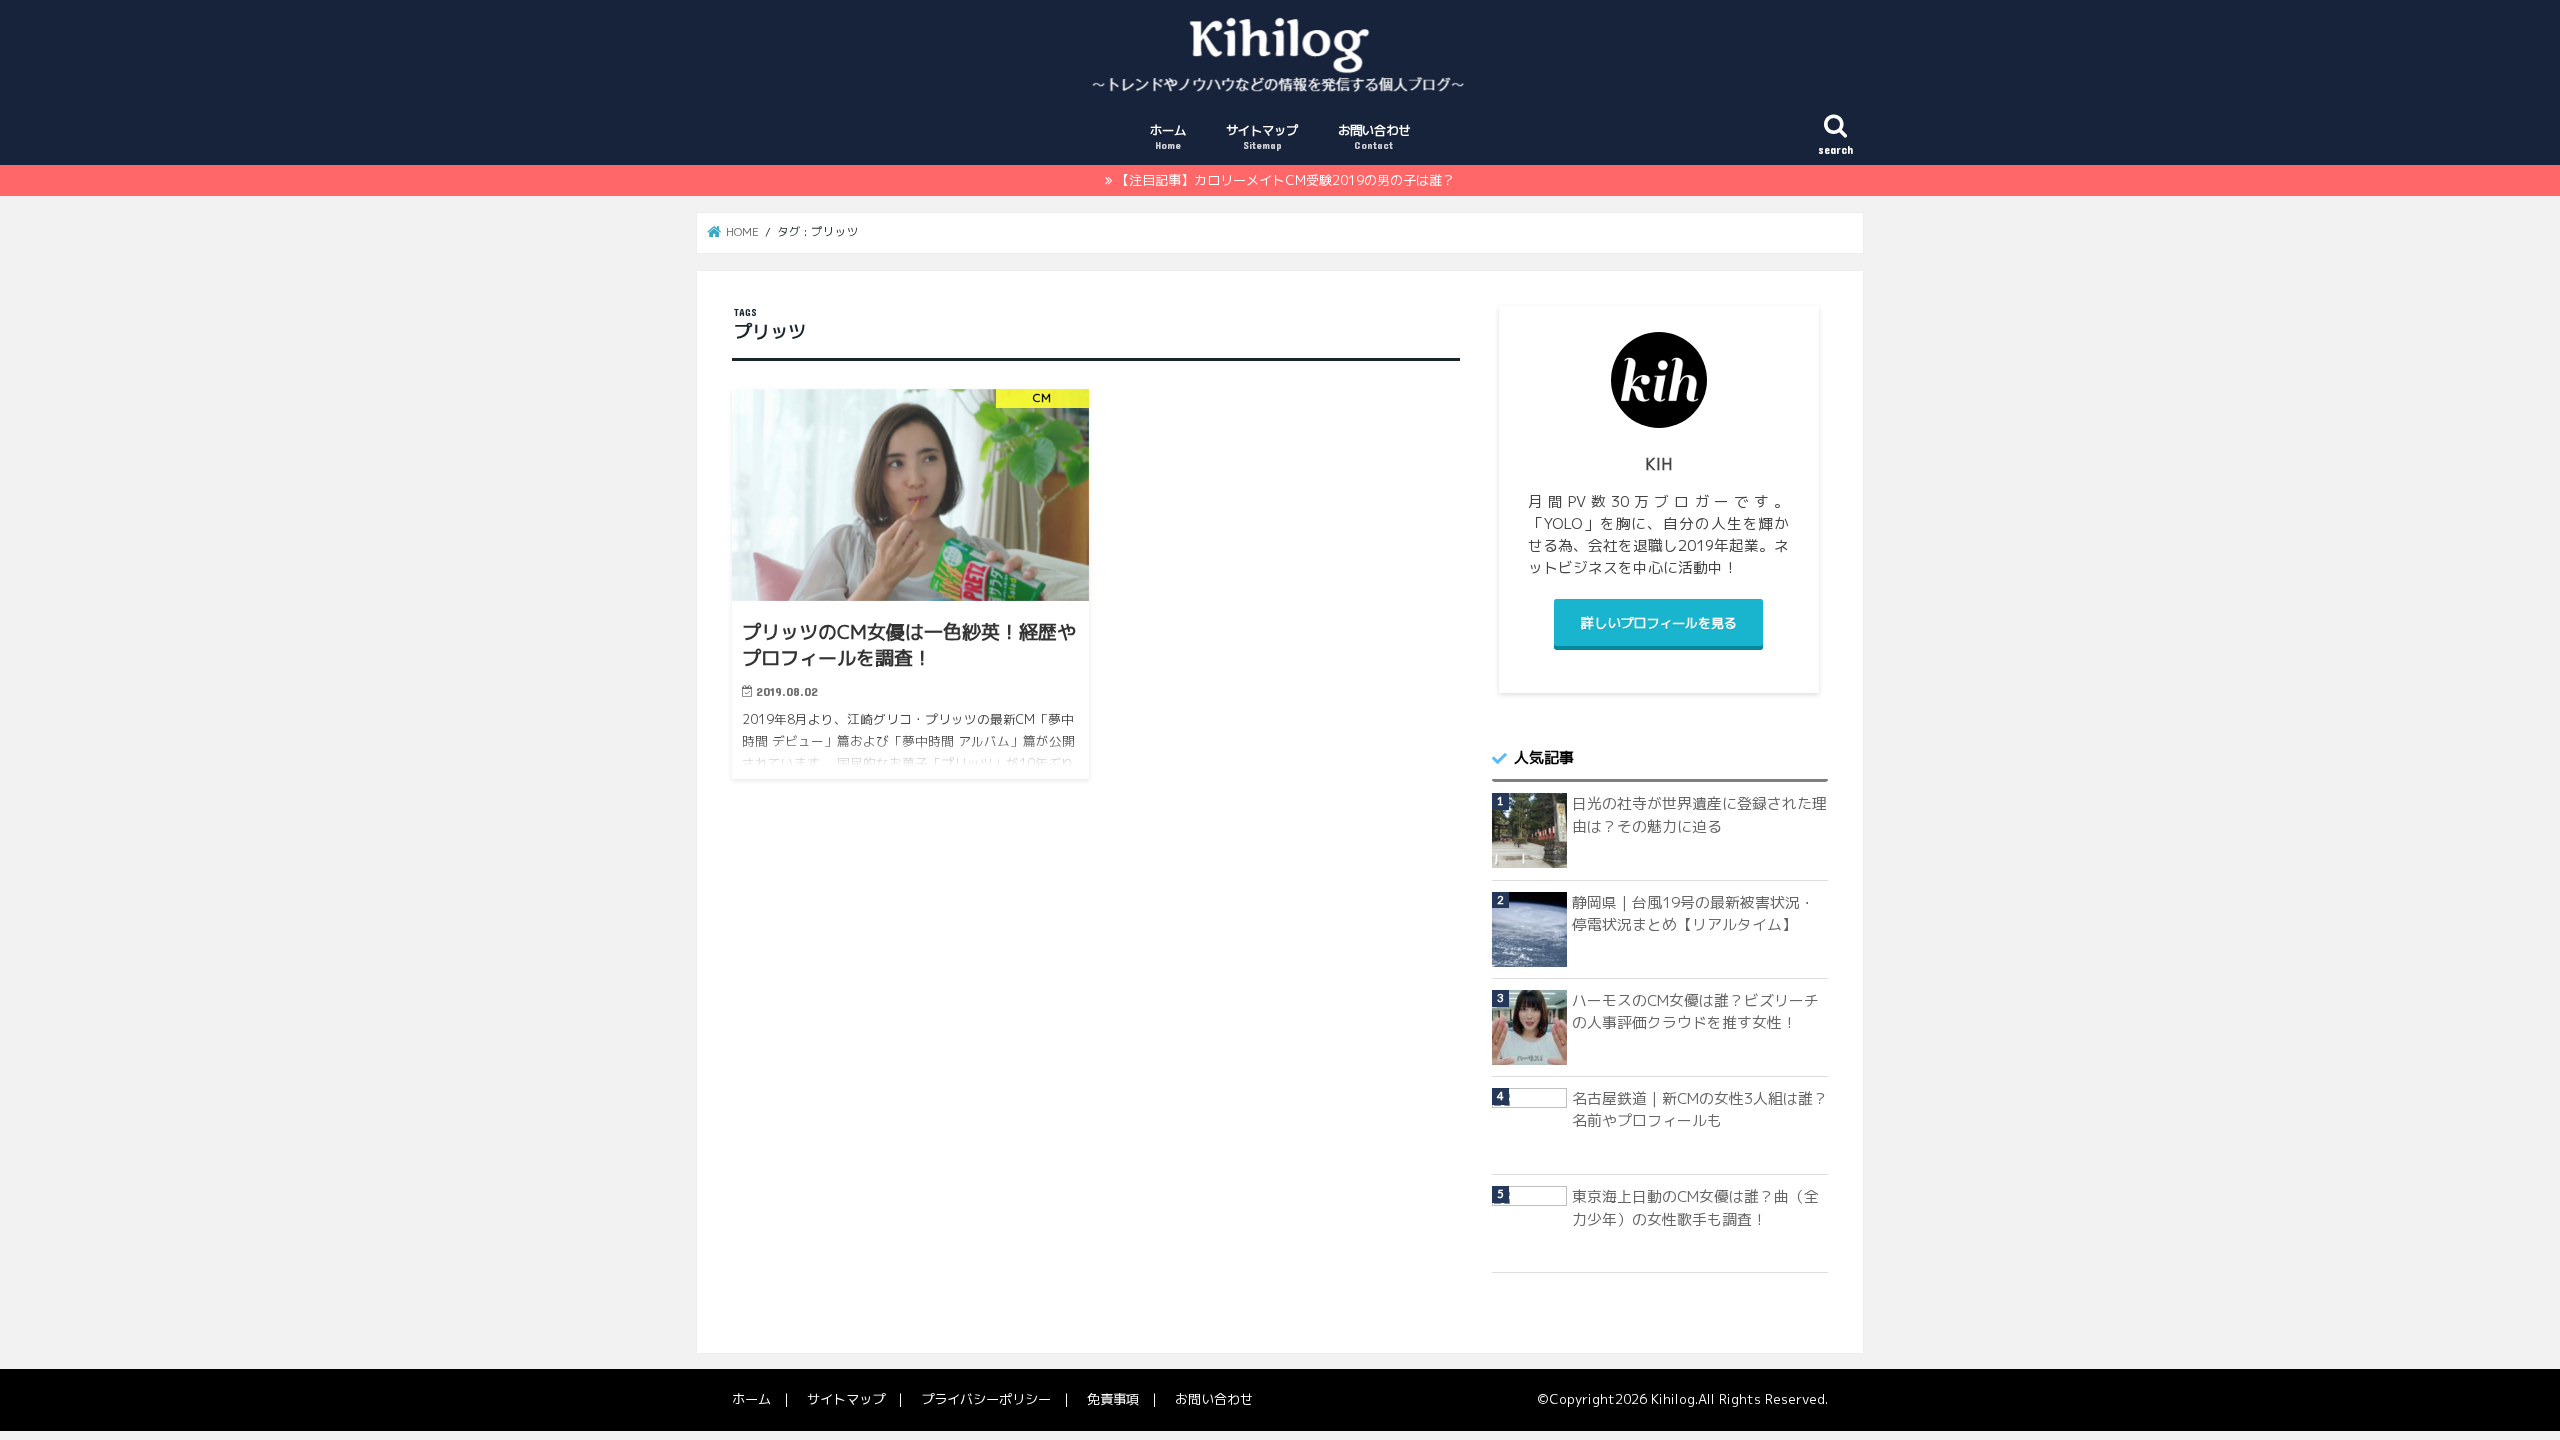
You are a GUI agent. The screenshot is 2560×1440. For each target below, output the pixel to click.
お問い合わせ (1374, 136)
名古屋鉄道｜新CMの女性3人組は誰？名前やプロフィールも (1700, 1109)
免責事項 (1113, 1399)
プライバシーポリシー (986, 1399)
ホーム (1168, 136)
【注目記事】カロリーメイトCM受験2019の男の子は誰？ (1285, 180)
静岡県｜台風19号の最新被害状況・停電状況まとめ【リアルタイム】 (1693, 913)
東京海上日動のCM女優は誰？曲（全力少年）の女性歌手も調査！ (1695, 1207)
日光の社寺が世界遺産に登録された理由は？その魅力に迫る (1699, 814)
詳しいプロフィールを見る (1659, 623)
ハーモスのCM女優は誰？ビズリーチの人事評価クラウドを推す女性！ (1695, 1011)
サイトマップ (1262, 136)
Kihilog (1673, 1399)
